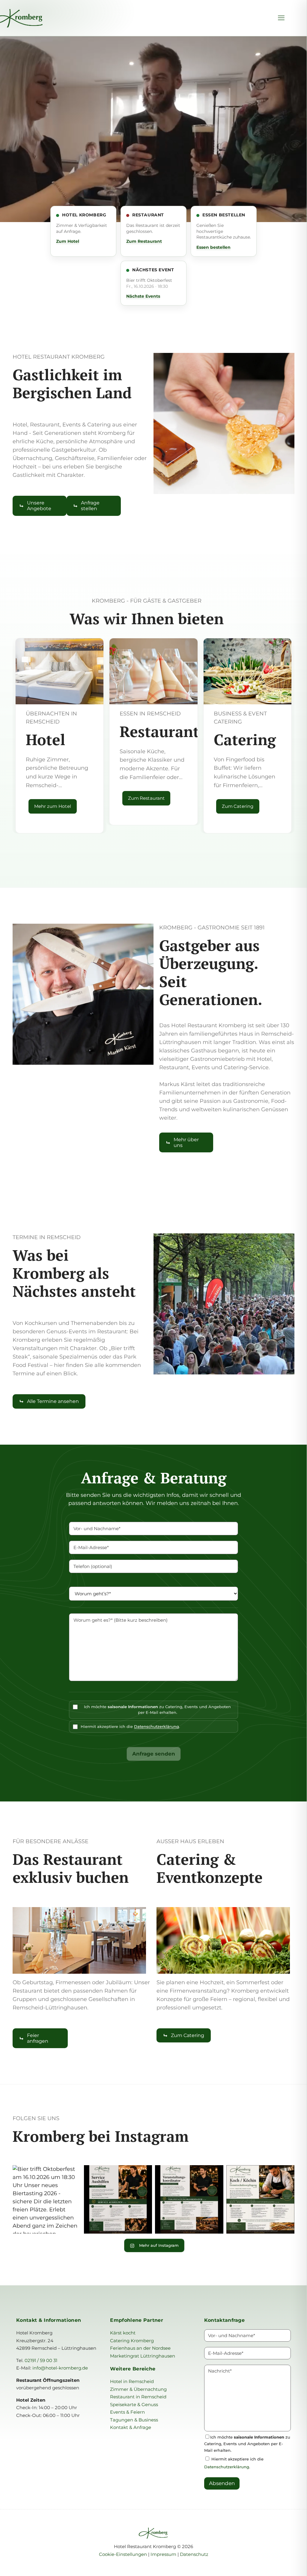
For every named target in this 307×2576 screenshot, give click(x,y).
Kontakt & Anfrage (131, 2427)
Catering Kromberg (132, 2341)
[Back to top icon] (278, 2564)
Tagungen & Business (134, 2420)
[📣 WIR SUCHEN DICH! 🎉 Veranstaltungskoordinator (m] (189, 2199)
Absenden (222, 2483)
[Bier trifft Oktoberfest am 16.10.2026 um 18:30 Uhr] (47, 2199)
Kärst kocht (123, 2333)
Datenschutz (194, 2554)
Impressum (163, 2554)
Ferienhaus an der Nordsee (140, 2348)
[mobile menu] (281, 18)
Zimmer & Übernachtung (138, 2389)
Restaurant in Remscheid (138, 2397)
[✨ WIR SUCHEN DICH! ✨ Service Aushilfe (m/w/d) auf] (118, 2199)
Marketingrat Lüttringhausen (143, 2356)
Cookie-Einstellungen (124, 2554)
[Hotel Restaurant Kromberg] (43, 18)
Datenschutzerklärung (156, 1726)
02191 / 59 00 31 (41, 2360)
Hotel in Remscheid (132, 2381)
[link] (224, 423)
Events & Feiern (127, 2412)
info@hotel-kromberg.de (60, 2368)
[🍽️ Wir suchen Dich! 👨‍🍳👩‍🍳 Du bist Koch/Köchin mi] (261, 2199)
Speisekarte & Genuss (134, 2404)
